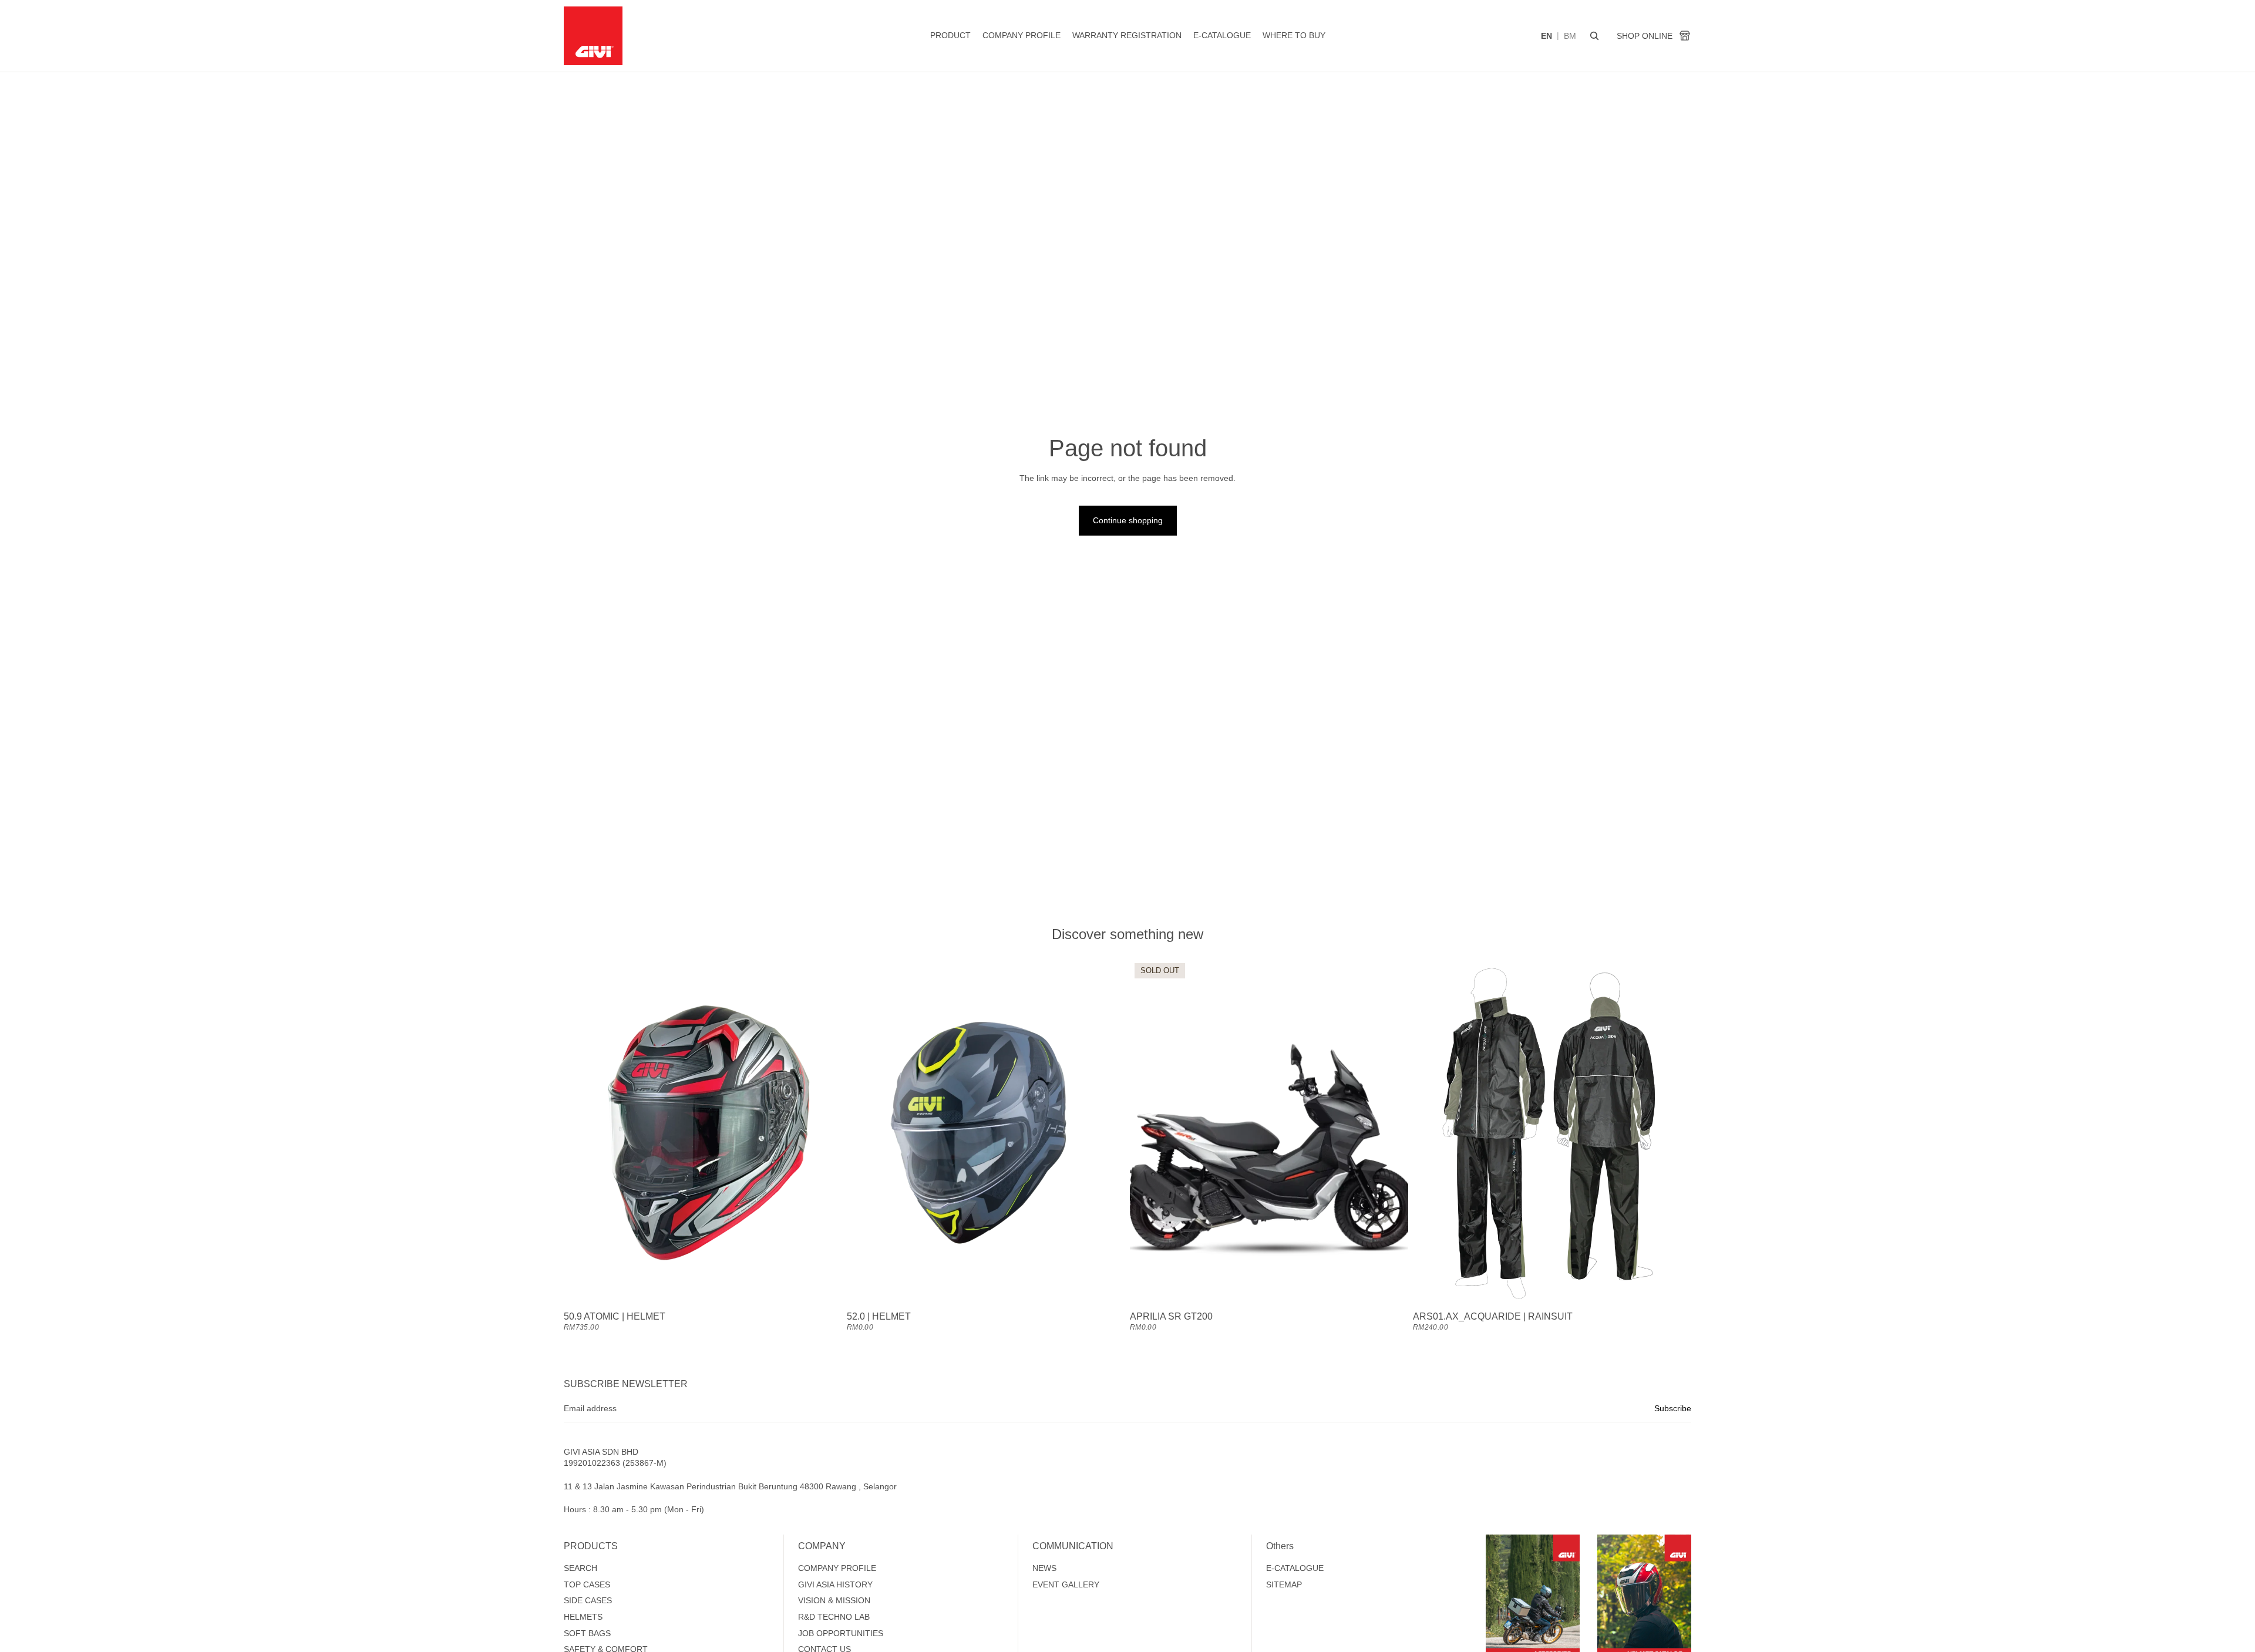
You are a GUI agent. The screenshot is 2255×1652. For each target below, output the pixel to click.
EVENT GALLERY (1066, 1584)
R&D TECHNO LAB (834, 1617)
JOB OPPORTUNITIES (841, 1633)
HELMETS (583, 1617)
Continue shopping (1128, 520)
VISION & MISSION (834, 1600)
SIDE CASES (588, 1600)
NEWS (1044, 1568)
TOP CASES (587, 1584)
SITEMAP (1284, 1584)
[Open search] (1594, 36)
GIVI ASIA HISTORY (835, 1584)
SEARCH (580, 1568)
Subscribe (1673, 1408)
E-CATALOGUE (1295, 1568)
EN (1546, 36)
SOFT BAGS (587, 1633)
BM (1570, 36)
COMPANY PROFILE (837, 1568)
